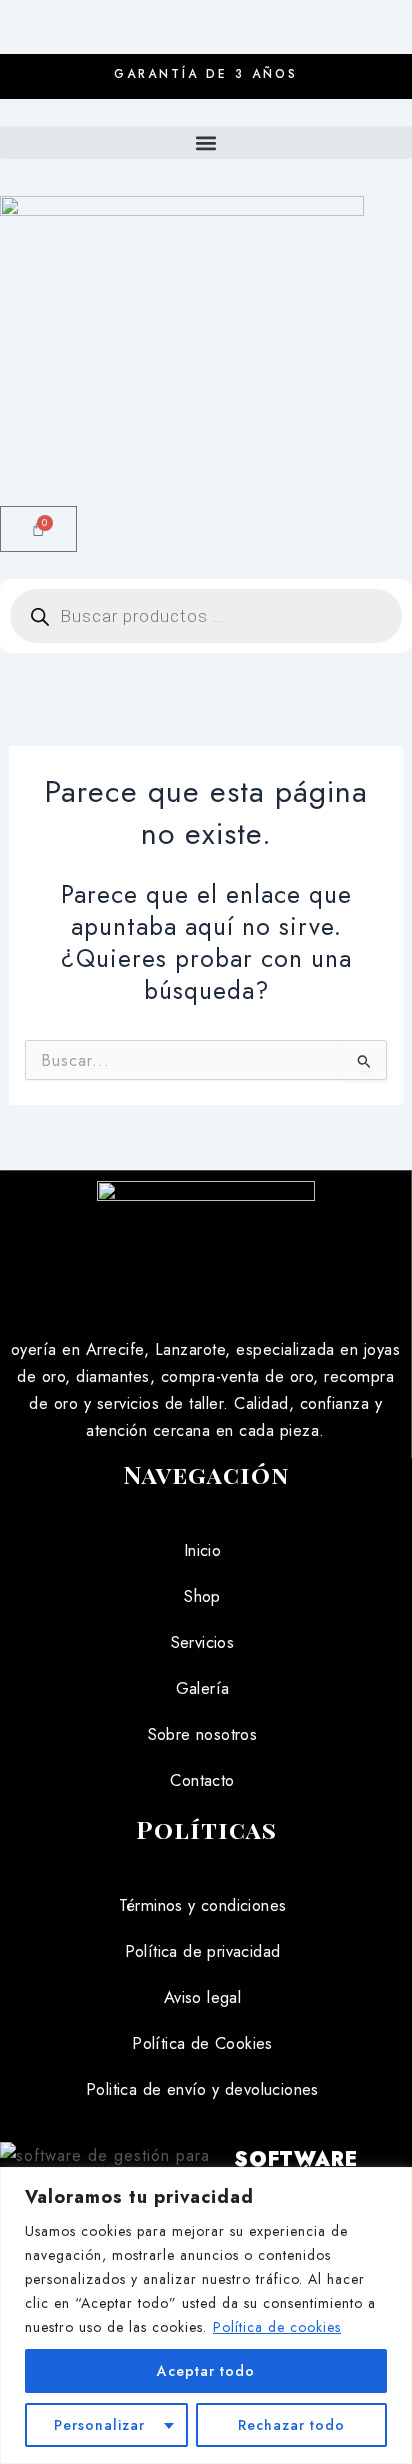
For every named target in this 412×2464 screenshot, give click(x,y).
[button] (206, 142)
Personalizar (99, 2425)
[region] (206, 2315)
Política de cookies (277, 2327)
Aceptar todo (206, 2371)
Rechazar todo (291, 2425)
